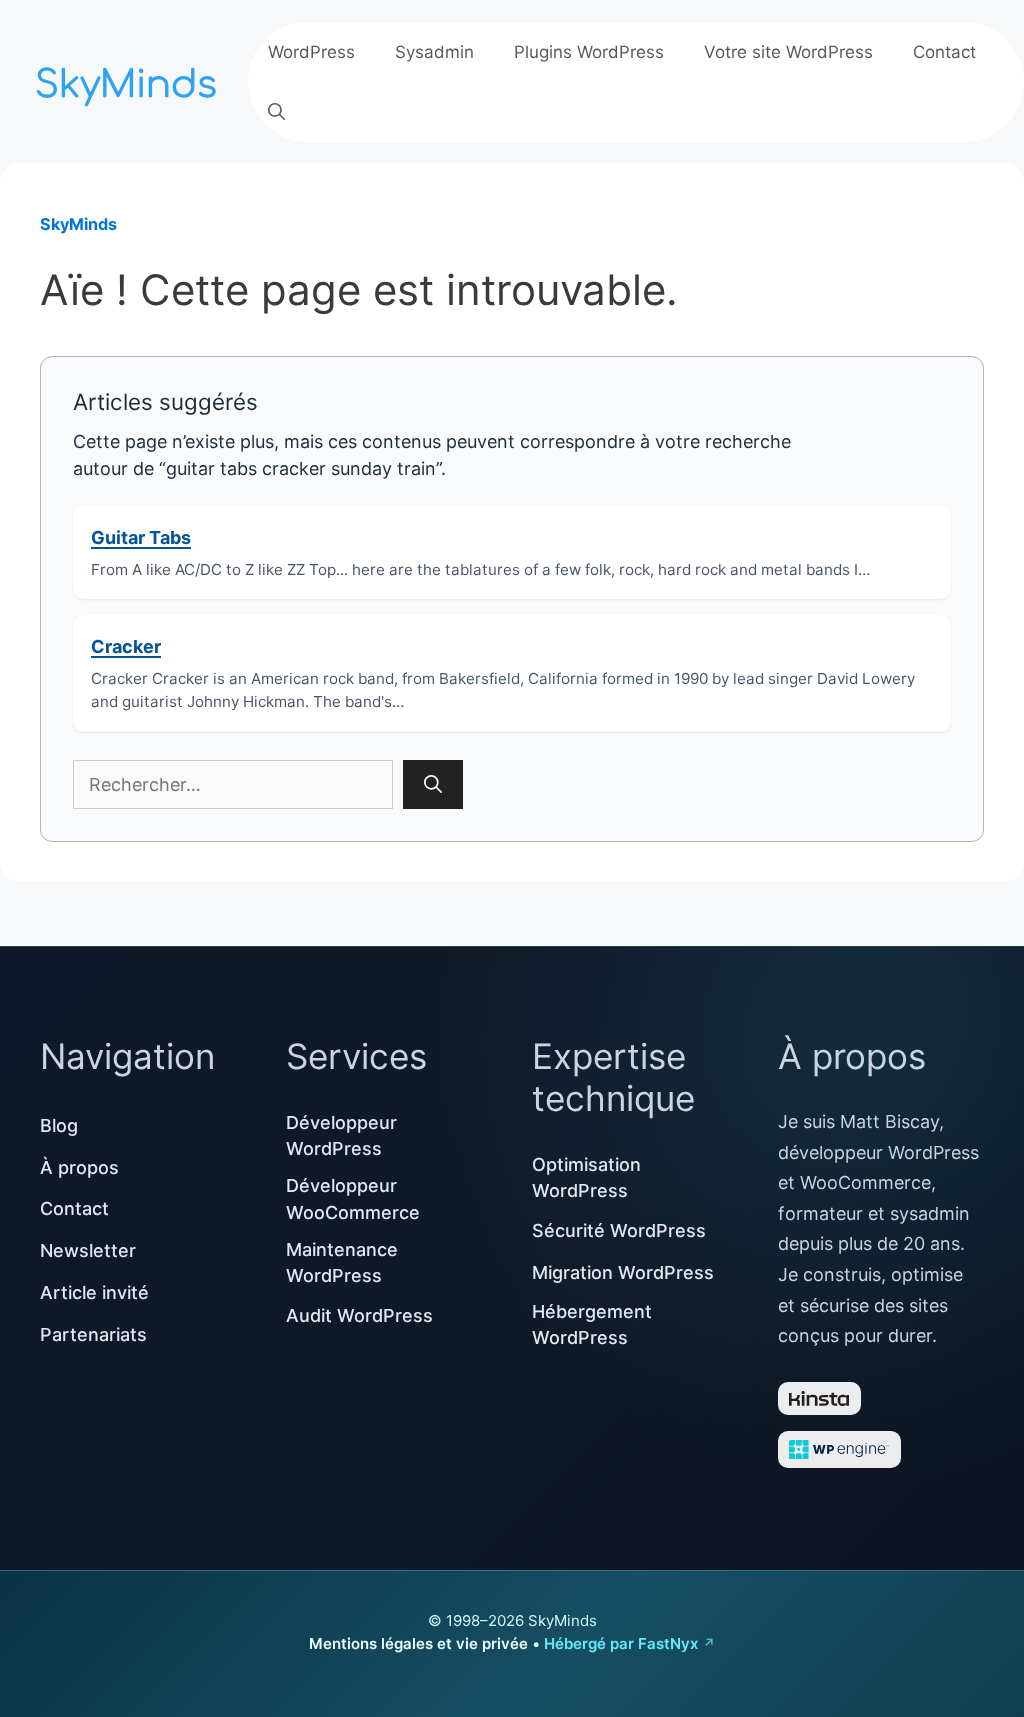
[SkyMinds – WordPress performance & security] (130, 79)
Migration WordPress (623, 1272)
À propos (79, 1167)
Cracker (126, 646)
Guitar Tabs (141, 537)
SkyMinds (78, 224)
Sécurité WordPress (619, 1230)
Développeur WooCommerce (353, 1198)
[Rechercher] (433, 784)
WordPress (311, 52)
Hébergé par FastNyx (621, 1643)
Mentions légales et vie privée (418, 1643)
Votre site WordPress (788, 52)
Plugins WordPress (589, 52)
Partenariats (93, 1334)
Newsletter (88, 1250)
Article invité (94, 1292)
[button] (276, 112)
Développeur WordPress (341, 1135)
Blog (59, 1125)
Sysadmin (434, 52)
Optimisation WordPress (586, 1177)
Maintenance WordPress (342, 1262)
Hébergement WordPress (592, 1324)
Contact (944, 52)
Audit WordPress (359, 1315)
